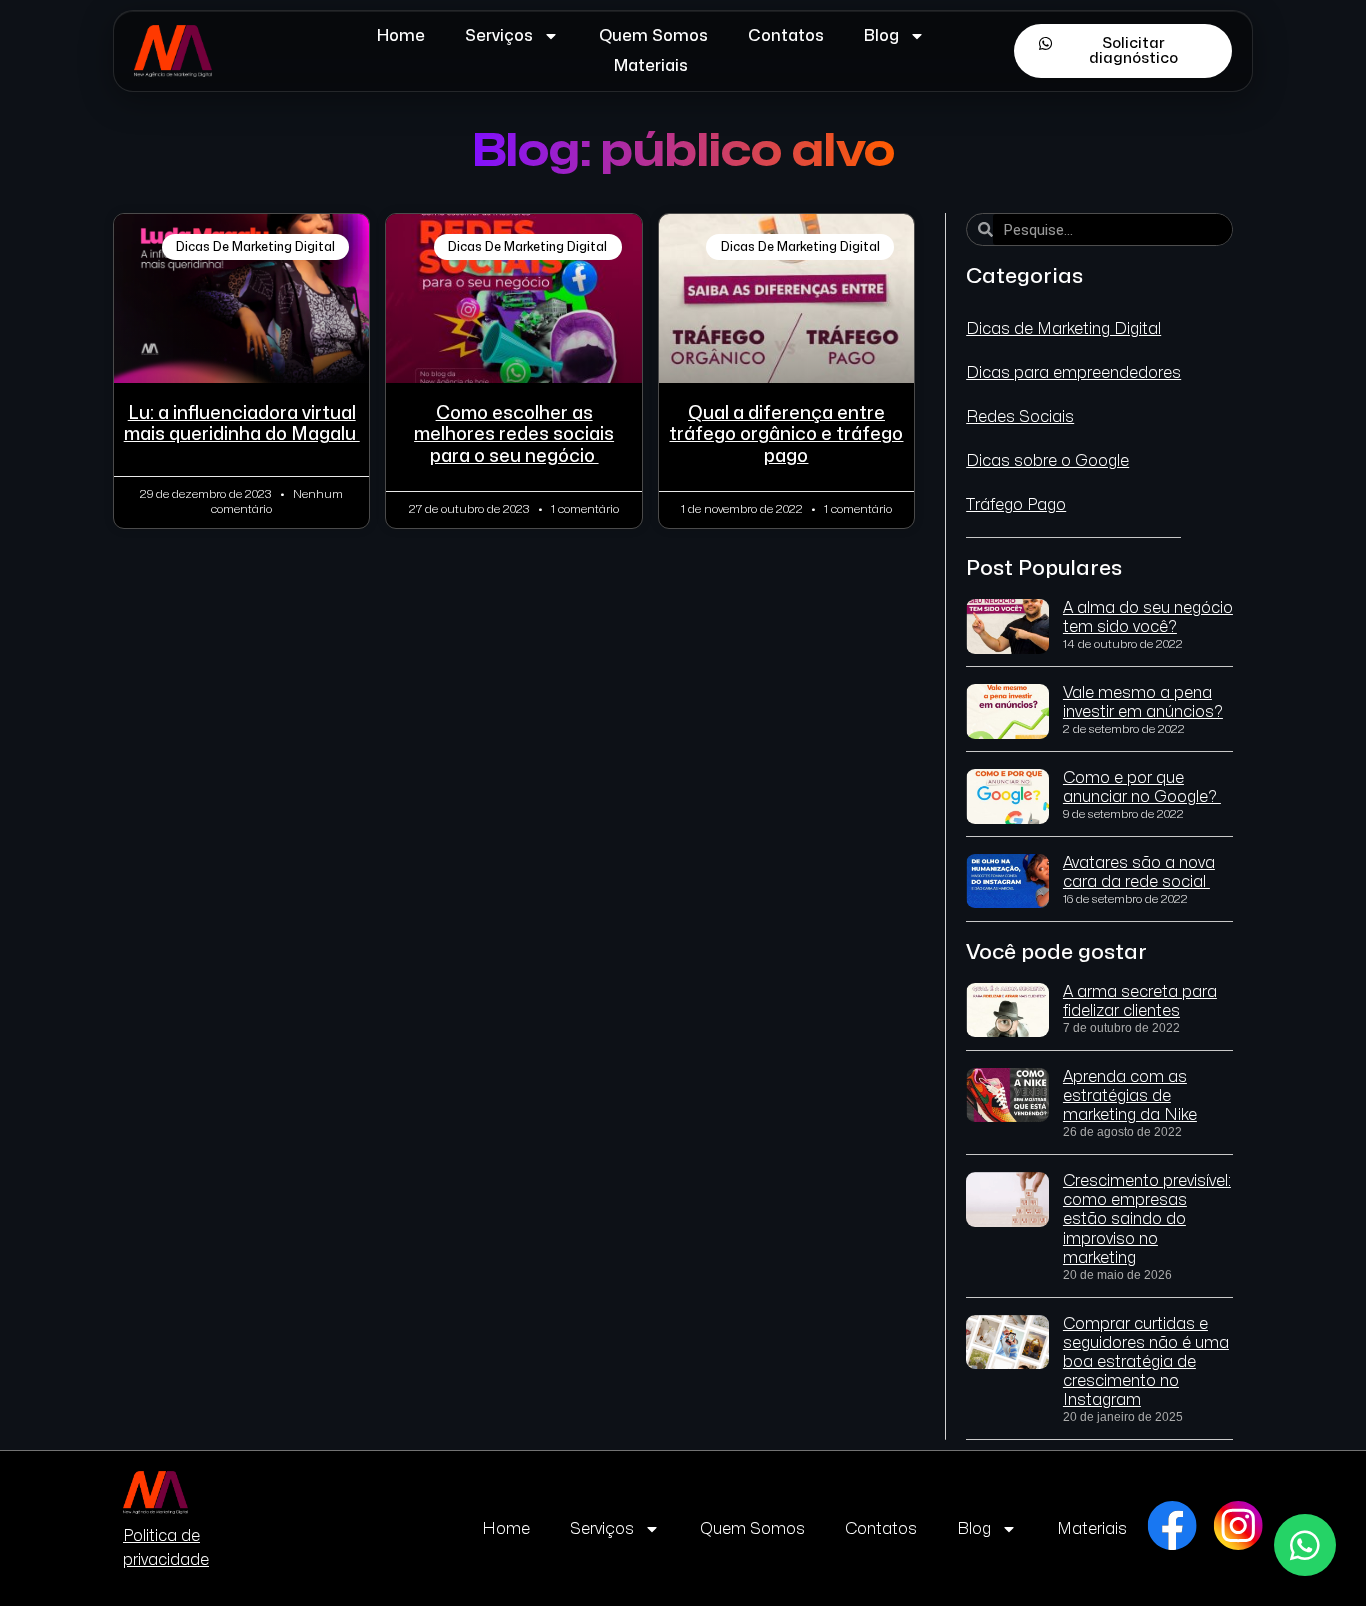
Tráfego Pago (1016, 505)
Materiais (651, 66)
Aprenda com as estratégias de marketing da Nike (1130, 1096)
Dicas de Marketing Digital (1063, 329)
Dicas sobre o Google (1047, 461)
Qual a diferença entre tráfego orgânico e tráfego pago (786, 435)
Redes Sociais (1020, 417)
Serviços (499, 36)
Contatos (786, 36)
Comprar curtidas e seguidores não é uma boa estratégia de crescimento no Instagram (1146, 1362)
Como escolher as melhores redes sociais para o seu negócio (514, 435)
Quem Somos (653, 36)
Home (401, 36)
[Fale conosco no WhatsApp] (1305, 1545)
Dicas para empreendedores (1073, 373)
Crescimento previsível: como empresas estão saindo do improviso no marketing (1147, 1219)
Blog (881, 36)
